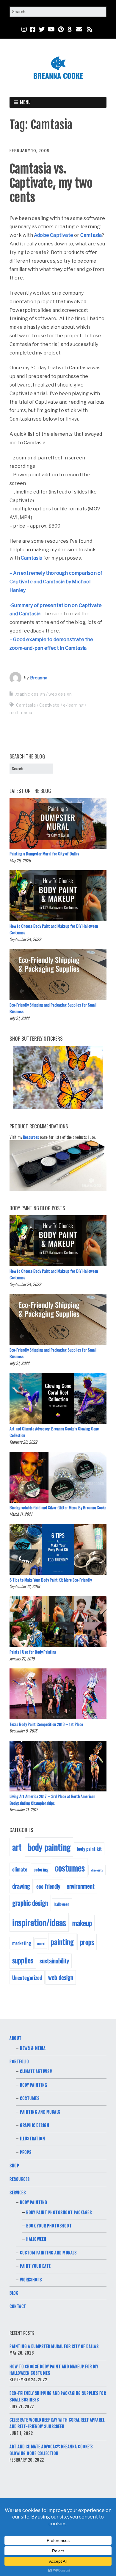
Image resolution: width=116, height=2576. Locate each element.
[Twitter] (42, 29)
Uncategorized (27, 1977)
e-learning (73, 705)
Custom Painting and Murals (48, 2253)
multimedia (21, 712)
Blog (14, 2293)
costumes (70, 1867)
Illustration (32, 2139)
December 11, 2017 (23, 1809)
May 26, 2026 (20, 860)
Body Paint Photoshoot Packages (59, 2212)
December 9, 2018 (23, 1731)
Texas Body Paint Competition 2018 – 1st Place (46, 1724)
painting (62, 1942)
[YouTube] (51, 29)
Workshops (31, 2280)
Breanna (39, 678)
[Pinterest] (61, 29)
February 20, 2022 (23, 1442)
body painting (49, 1847)
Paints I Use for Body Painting (33, 1652)
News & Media (33, 2048)
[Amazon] (70, 29)
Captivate (49, 705)
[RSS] (90, 29)
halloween (62, 1904)
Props (26, 2152)
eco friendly (48, 1886)
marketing (22, 1943)
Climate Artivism (36, 2071)
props (87, 1942)
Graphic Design (35, 2125)
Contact (18, 2306)
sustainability (54, 1961)
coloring (41, 1869)
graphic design (30, 694)
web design (60, 694)
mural (41, 1943)
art (17, 1847)
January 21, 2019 (22, 1658)
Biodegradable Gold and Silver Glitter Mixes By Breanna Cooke (58, 1507)
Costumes (30, 2098)
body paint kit (89, 1849)
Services (18, 2193)
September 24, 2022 (25, 939)
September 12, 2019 (25, 1586)
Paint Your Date (35, 2266)
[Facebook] (33, 29)
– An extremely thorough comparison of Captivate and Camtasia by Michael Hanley (56, 582)
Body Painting (34, 2085)
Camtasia (91, 235)
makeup (82, 1923)
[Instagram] (25, 29)
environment (81, 1886)
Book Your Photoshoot (49, 2226)
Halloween (36, 2239)
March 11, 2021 (21, 1514)
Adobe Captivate (54, 235)
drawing (21, 1886)
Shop (14, 2166)
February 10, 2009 (30, 151)
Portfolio (19, 2062)
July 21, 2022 (19, 1018)
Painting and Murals (40, 2112)
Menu (25, 102)
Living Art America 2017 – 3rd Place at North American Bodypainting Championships (52, 1799)
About (16, 2038)
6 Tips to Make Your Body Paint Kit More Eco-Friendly (51, 1580)
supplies (23, 1960)
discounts (97, 1870)
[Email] (79, 29)
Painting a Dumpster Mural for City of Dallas (44, 853)
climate (20, 1869)
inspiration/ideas (39, 1922)
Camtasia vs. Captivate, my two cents (51, 183)
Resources (31, 1137)
